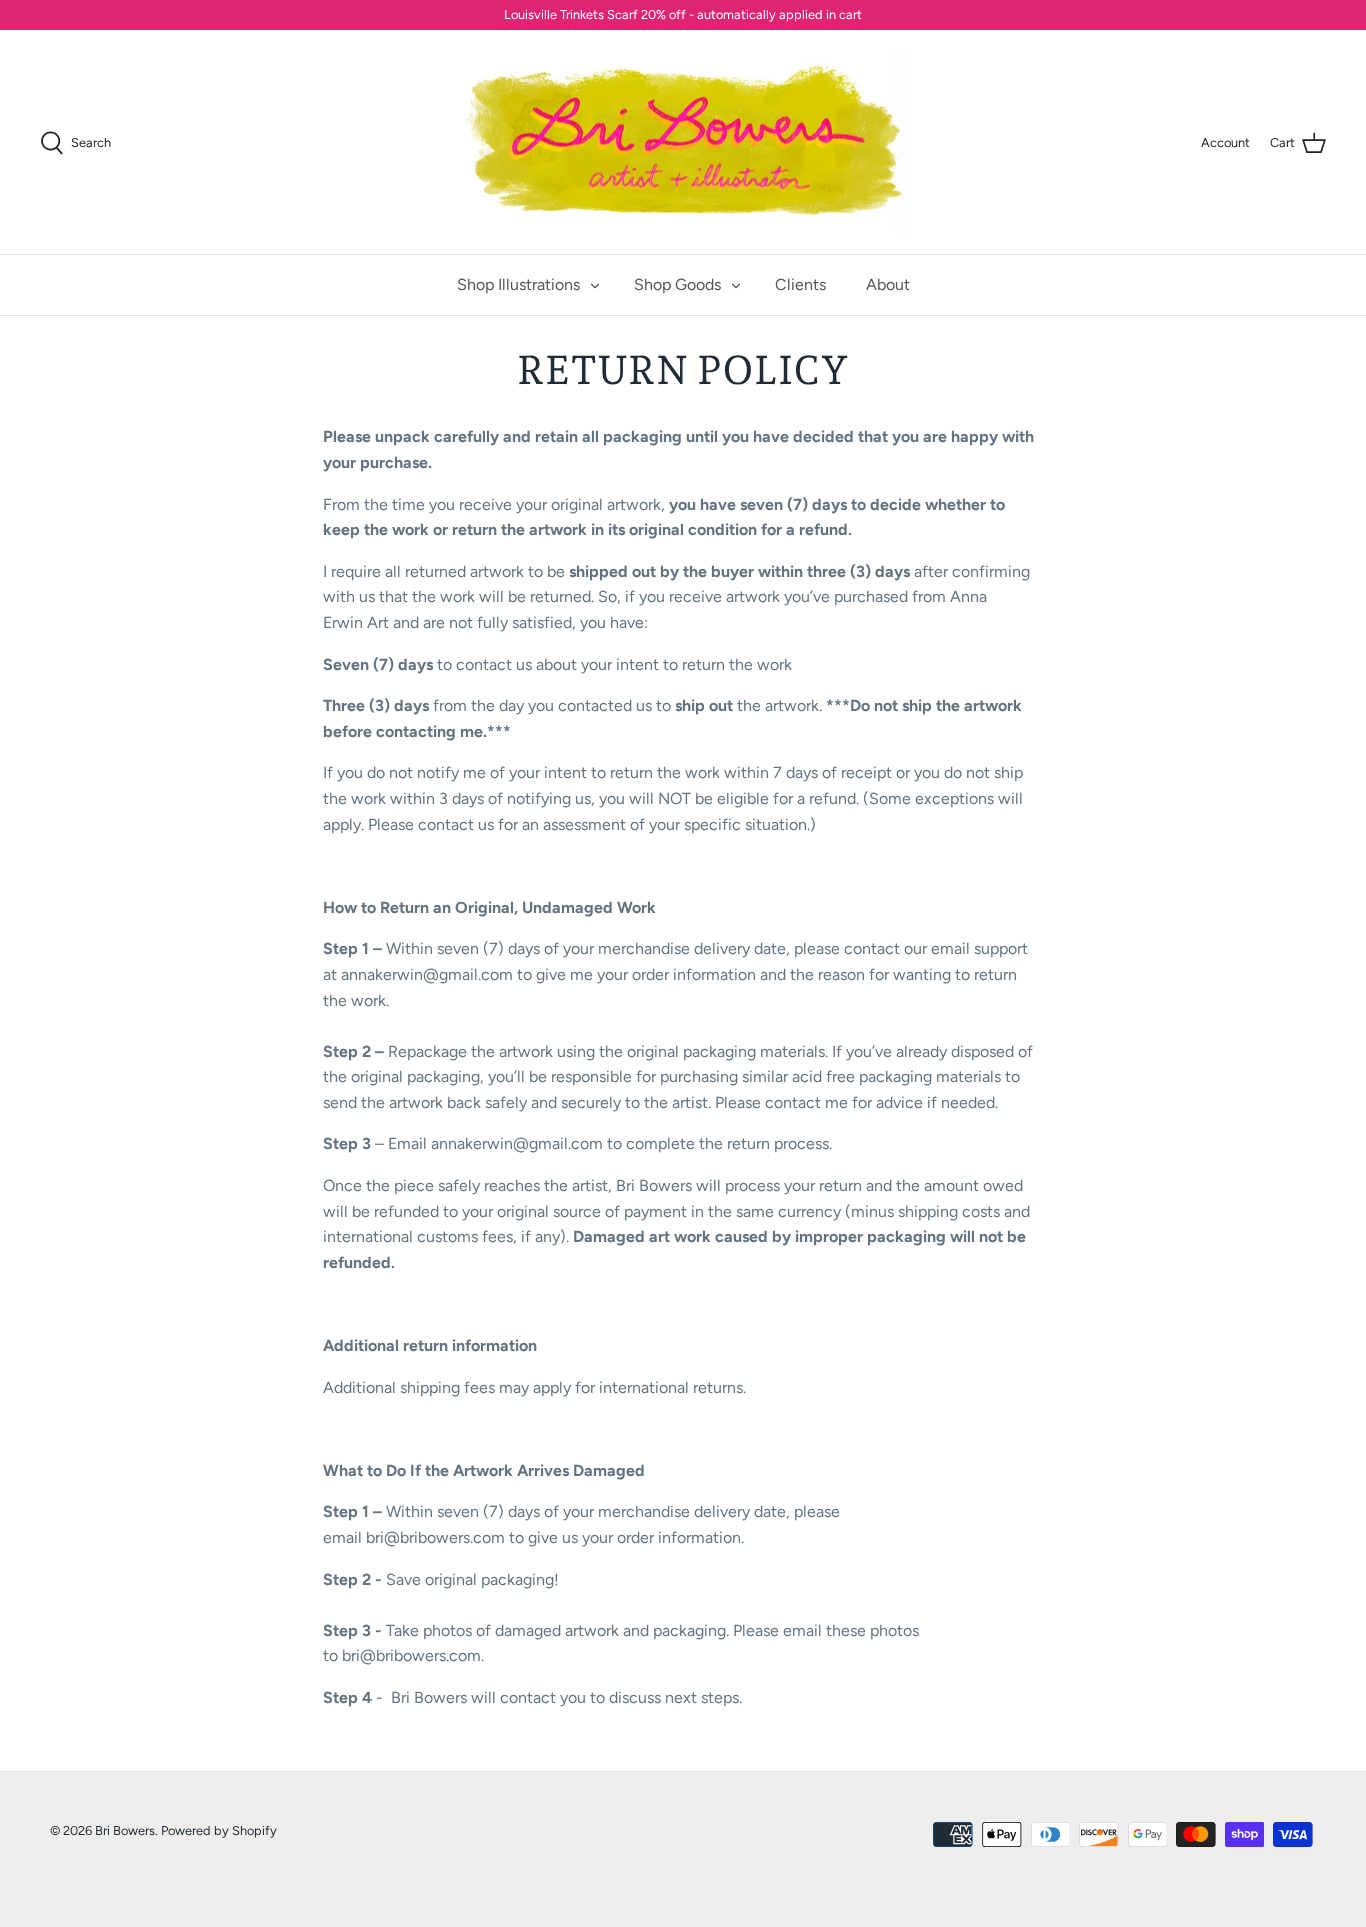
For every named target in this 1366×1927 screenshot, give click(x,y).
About (888, 284)
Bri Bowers (125, 1830)
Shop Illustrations (518, 284)
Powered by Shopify (219, 1830)
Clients (800, 284)
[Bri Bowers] (683, 142)
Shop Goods (677, 284)
